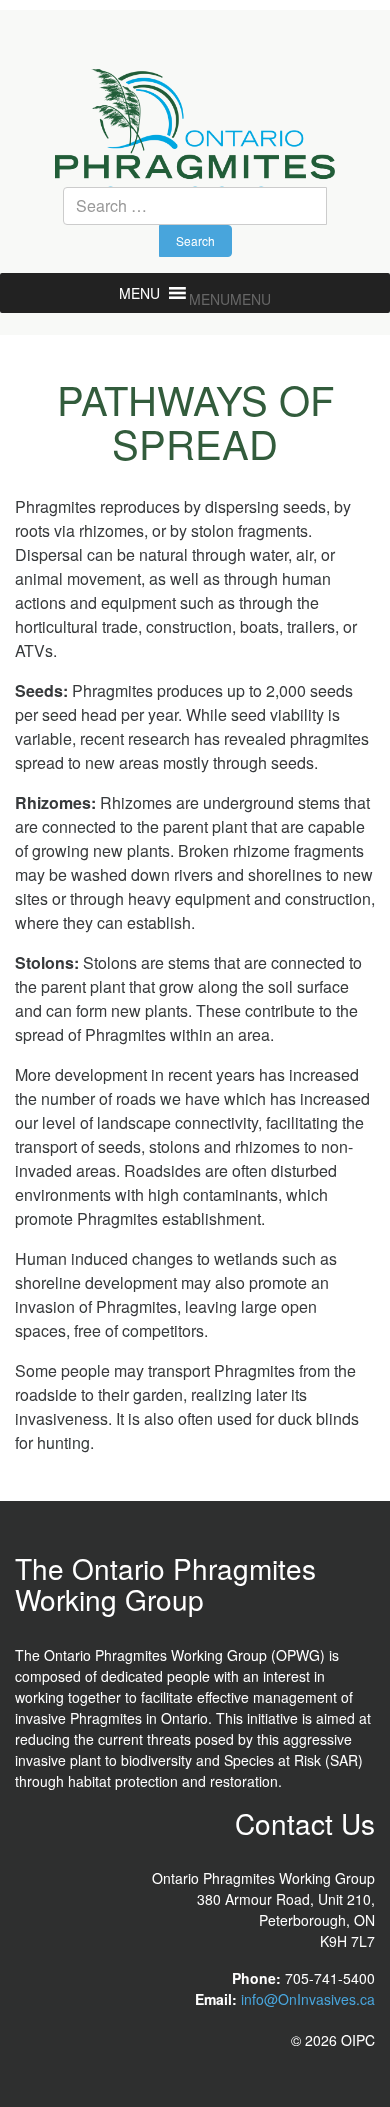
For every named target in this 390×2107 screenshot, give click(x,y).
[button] (230, 299)
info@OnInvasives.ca (308, 1999)
